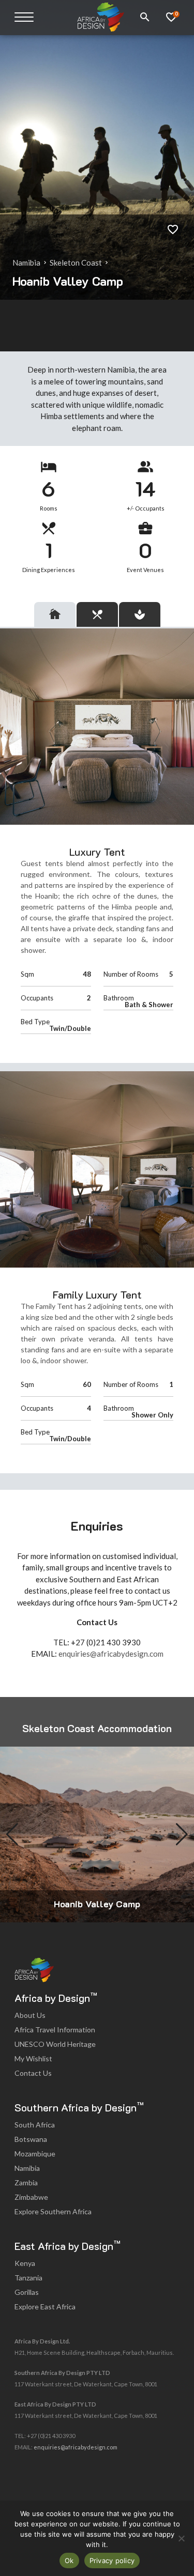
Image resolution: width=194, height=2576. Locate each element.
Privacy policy (112, 2560)
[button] (182, 1834)
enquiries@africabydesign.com (111, 1654)
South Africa (35, 2125)
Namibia (27, 263)
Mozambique (35, 2154)
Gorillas (27, 2292)
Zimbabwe (31, 2197)
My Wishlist (33, 2058)
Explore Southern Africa (53, 2211)
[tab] (55, 614)
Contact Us (33, 2073)
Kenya (25, 2263)
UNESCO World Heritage (55, 2044)
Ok (69, 2560)
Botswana (31, 2139)
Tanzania (28, 2278)
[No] (181, 2538)
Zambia (26, 2182)
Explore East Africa (45, 2307)
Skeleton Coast (77, 263)
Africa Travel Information (55, 2030)
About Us (30, 2015)
